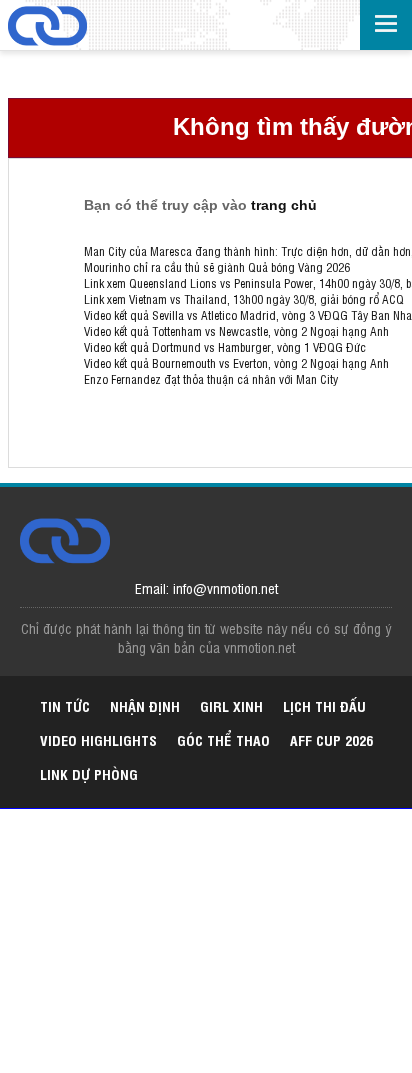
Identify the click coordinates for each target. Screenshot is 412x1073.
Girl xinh (231, 705)
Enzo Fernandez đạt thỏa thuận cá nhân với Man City (211, 379)
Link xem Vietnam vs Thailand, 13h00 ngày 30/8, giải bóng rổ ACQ (244, 299)
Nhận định (145, 705)
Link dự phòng (89, 773)
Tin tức (65, 705)
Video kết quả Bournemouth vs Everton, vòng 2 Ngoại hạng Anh (236, 363)
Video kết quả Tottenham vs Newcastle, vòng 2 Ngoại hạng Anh (236, 331)
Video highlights (98, 739)
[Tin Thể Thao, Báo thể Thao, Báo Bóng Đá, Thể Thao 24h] (47, 27)
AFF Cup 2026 (331, 739)
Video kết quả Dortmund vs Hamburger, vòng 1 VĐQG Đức (225, 347)
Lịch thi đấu (324, 705)
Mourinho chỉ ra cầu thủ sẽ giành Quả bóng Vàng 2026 (217, 267)
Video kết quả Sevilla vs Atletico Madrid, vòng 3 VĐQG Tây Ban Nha (248, 315)
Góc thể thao (223, 739)
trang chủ (284, 205)
